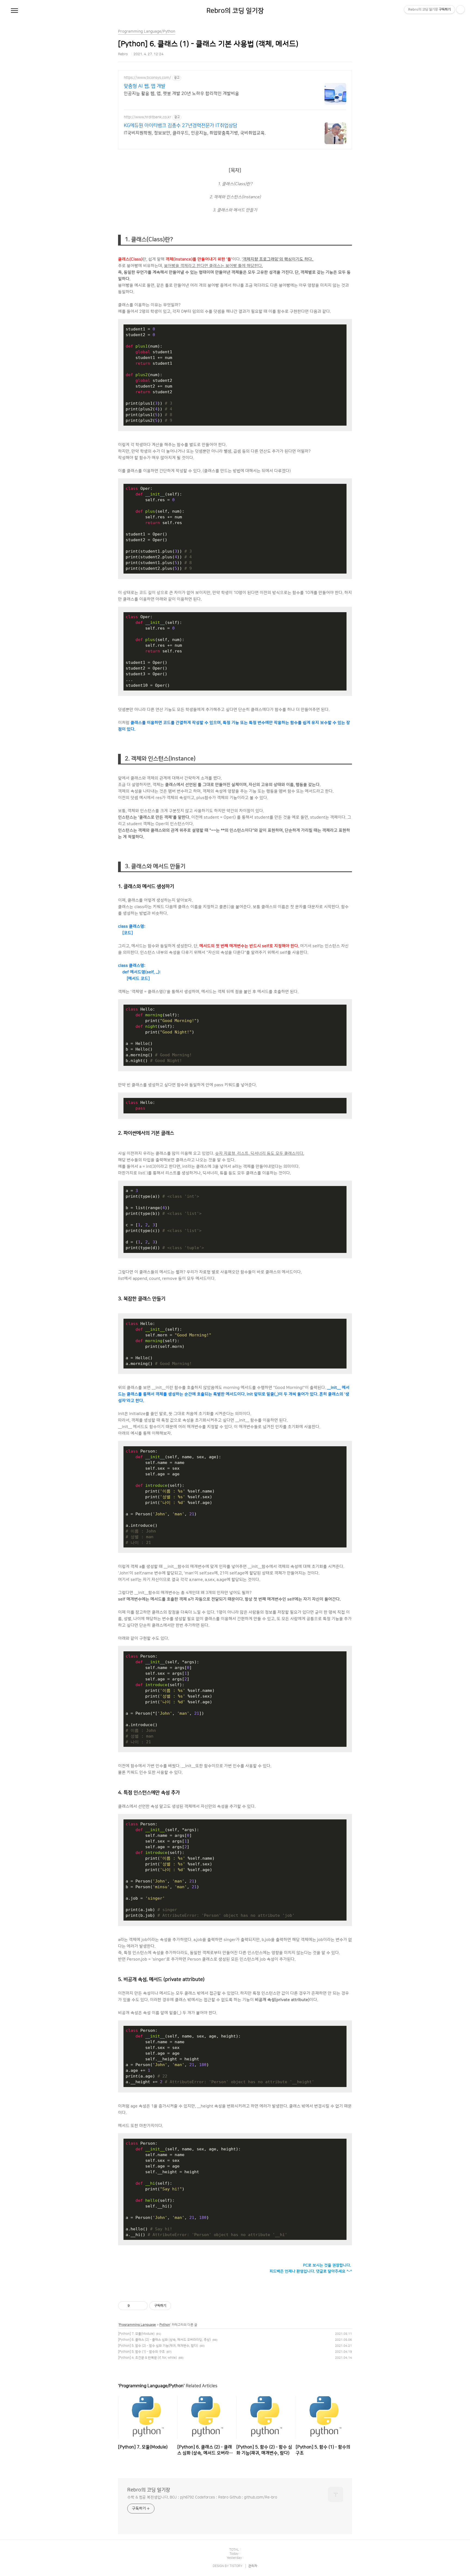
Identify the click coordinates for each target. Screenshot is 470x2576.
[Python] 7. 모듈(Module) (136, 2334)
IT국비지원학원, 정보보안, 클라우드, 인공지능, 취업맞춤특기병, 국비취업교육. (195, 133)
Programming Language (137, 2325)
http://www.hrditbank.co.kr (148, 117)
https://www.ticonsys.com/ (147, 78)
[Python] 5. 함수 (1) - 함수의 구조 (141, 2352)
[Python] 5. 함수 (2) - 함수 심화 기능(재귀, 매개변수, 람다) (158, 2346)
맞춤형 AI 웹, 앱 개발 (145, 86)
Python (165, 2325)
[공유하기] (135, 2306)
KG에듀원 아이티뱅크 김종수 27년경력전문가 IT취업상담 (180, 126)
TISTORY (236, 2566)
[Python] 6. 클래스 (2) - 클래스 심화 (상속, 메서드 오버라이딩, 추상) (164, 2340)
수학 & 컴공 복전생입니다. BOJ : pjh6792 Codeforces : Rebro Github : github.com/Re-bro (202, 2497)
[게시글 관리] (142, 2306)
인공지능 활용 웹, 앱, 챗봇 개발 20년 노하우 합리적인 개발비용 (181, 94)
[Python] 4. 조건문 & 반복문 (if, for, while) (147, 2358)
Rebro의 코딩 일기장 (235, 11)
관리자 (253, 2566)
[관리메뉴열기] (460, 10)
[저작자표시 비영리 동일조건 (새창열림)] (178, 2306)
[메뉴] (14, 11)
